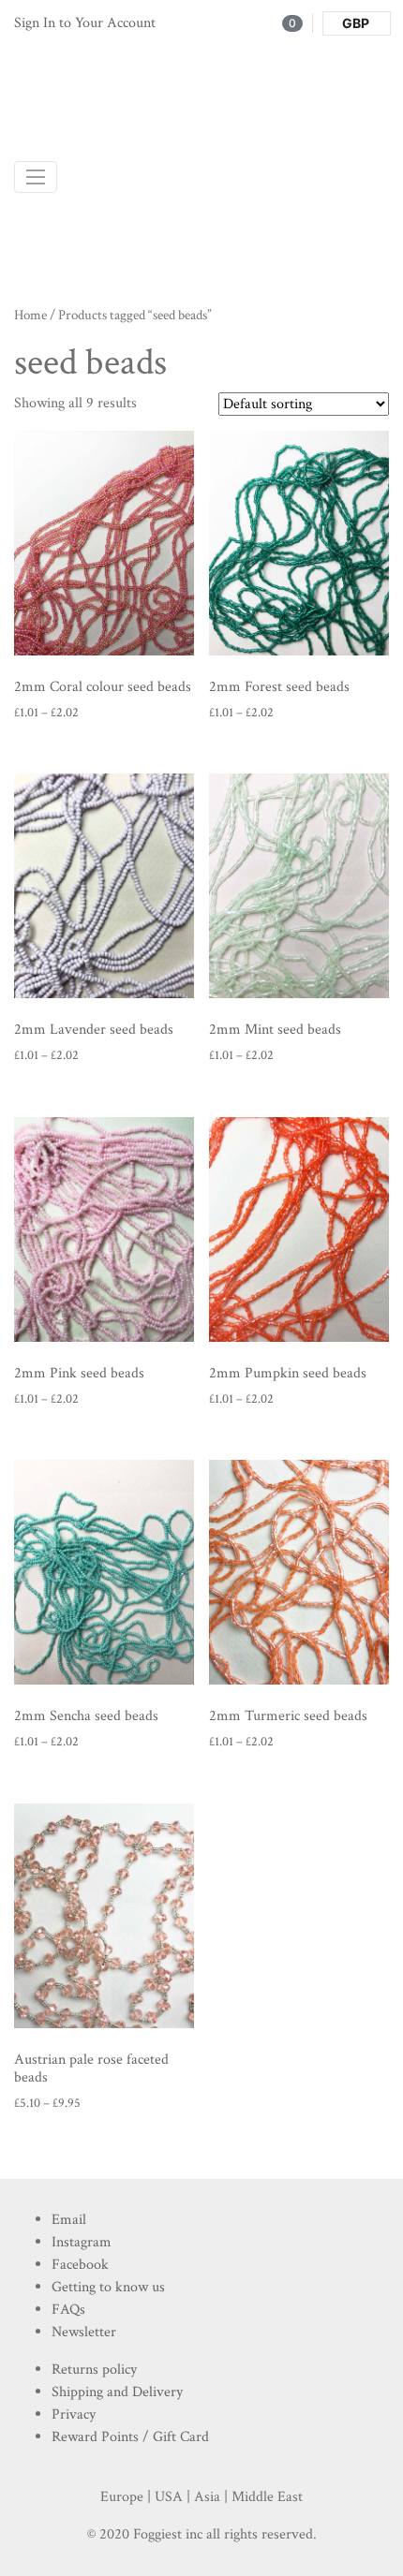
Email (69, 2220)
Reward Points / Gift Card (130, 2437)
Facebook (80, 2265)
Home (30, 315)
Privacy (74, 2414)
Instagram (82, 2242)
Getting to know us (108, 2287)
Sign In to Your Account (85, 23)
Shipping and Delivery (117, 2392)
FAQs (68, 2310)
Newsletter (84, 2332)
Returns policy (94, 2370)
